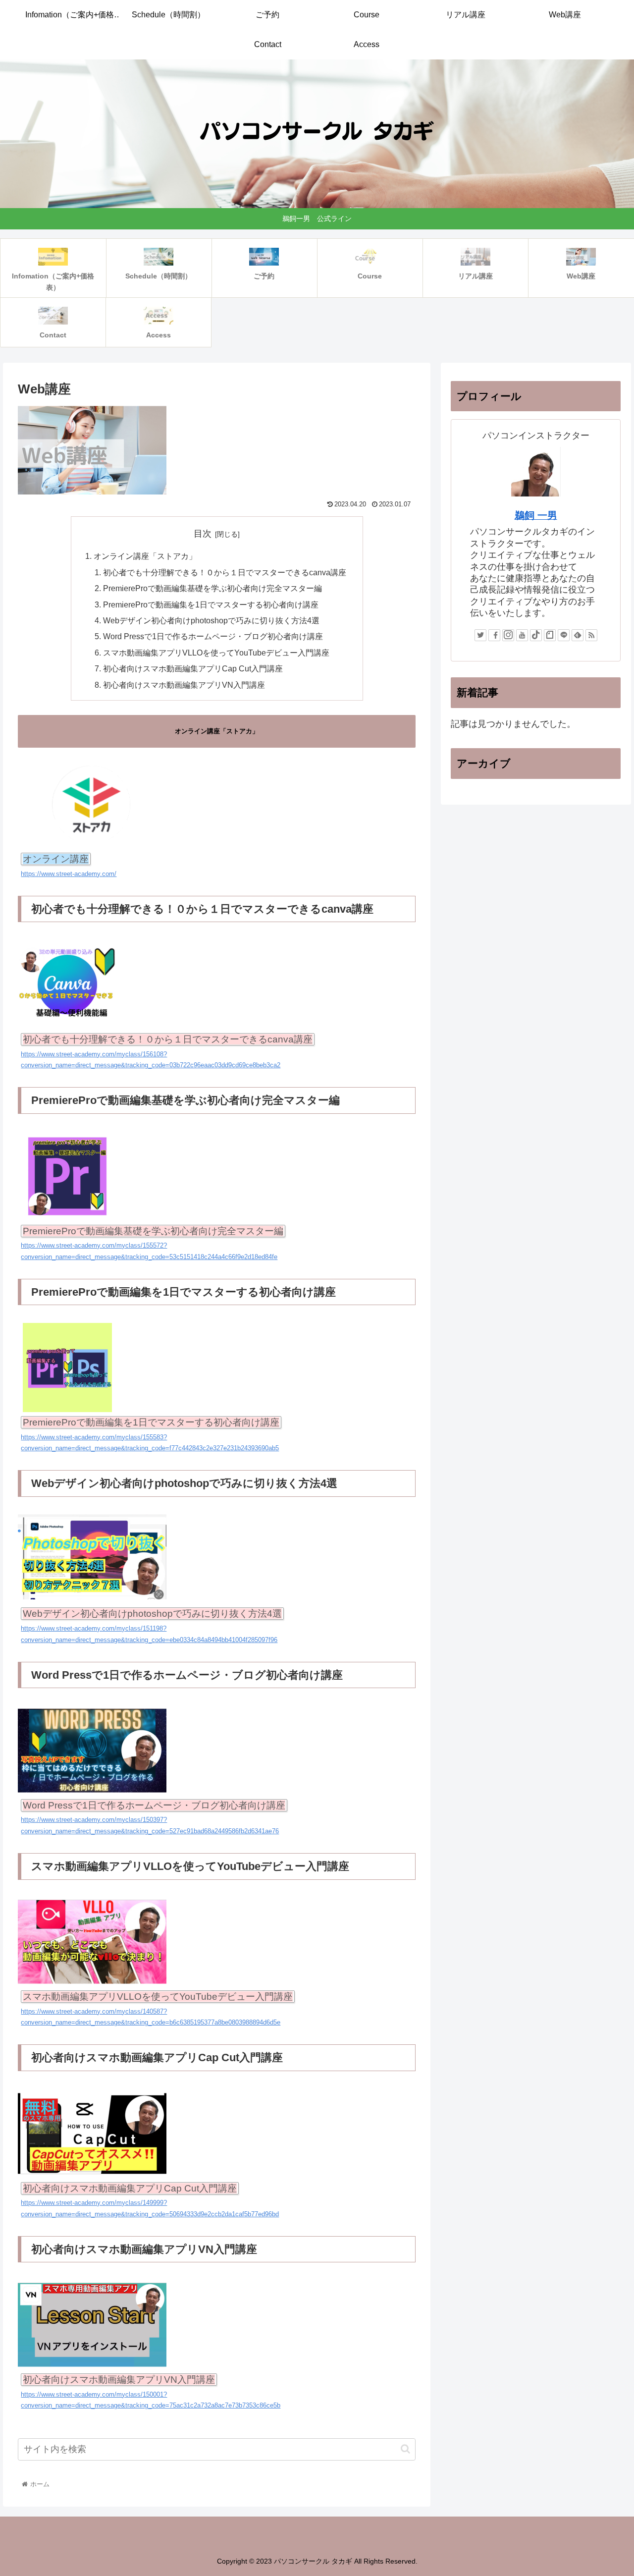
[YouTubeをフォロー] (522, 635)
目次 (203, 534)
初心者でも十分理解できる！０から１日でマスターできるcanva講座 (225, 572)
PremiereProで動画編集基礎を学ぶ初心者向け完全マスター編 (212, 588)
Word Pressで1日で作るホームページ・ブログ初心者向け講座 (213, 636)
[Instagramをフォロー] (508, 635)
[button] (405, 2449)
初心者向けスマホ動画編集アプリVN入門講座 (184, 685)
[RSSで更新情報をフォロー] (591, 635)
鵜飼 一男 (536, 515)
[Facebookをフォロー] (494, 635)
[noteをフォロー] (550, 635)
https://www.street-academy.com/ (69, 874)
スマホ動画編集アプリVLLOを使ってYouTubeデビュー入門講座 (216, 653)
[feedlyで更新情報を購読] (578, 635)
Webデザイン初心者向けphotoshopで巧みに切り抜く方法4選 (211, 620)
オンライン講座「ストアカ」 (145, 556)
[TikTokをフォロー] (536, 635)
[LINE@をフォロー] (564, 635)
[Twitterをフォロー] (480, 635)
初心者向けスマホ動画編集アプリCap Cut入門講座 (193, 668)
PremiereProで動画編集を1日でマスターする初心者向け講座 (211, 604)
